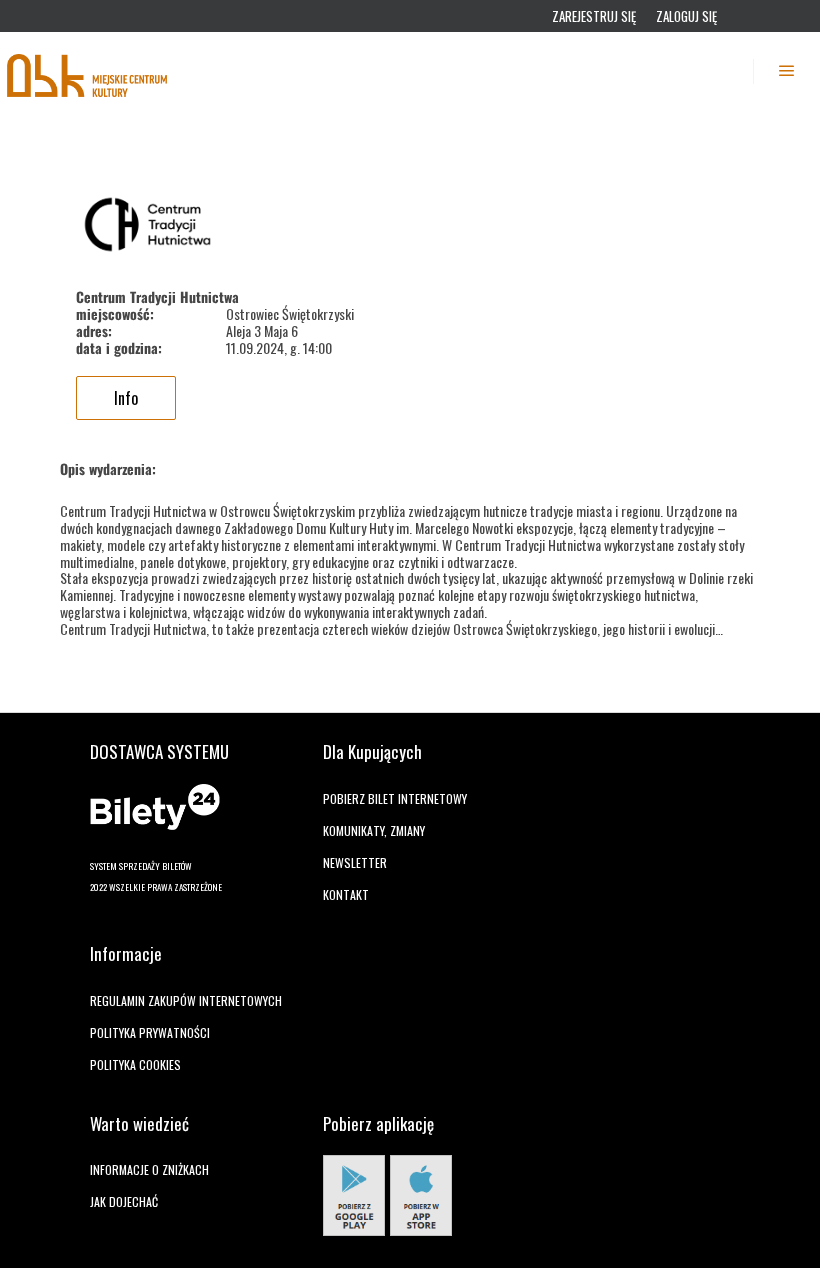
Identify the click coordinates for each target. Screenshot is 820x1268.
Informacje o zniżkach (149, 1169)
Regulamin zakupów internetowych (186, 1000)
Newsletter (355, 862)
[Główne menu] (787, 71)
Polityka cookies (135, 1064)
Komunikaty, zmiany (374, 830)
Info (126, 398)
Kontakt (346, 894)
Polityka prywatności (150, 1032)
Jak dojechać (124, 1201)
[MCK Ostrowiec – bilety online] (88, 71)
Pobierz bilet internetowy (395, 798)
